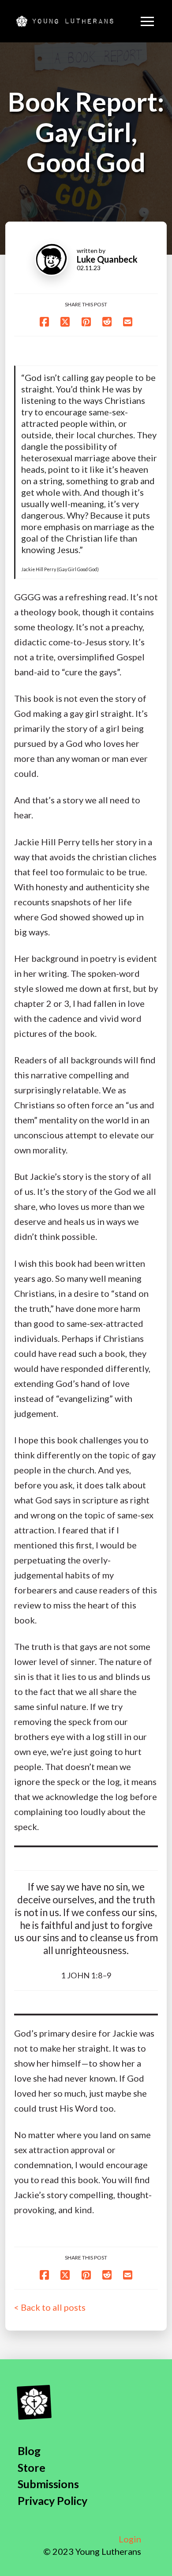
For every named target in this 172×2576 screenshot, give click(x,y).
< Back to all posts (50, 2307)
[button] (147, 21)
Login (130, 2539)
